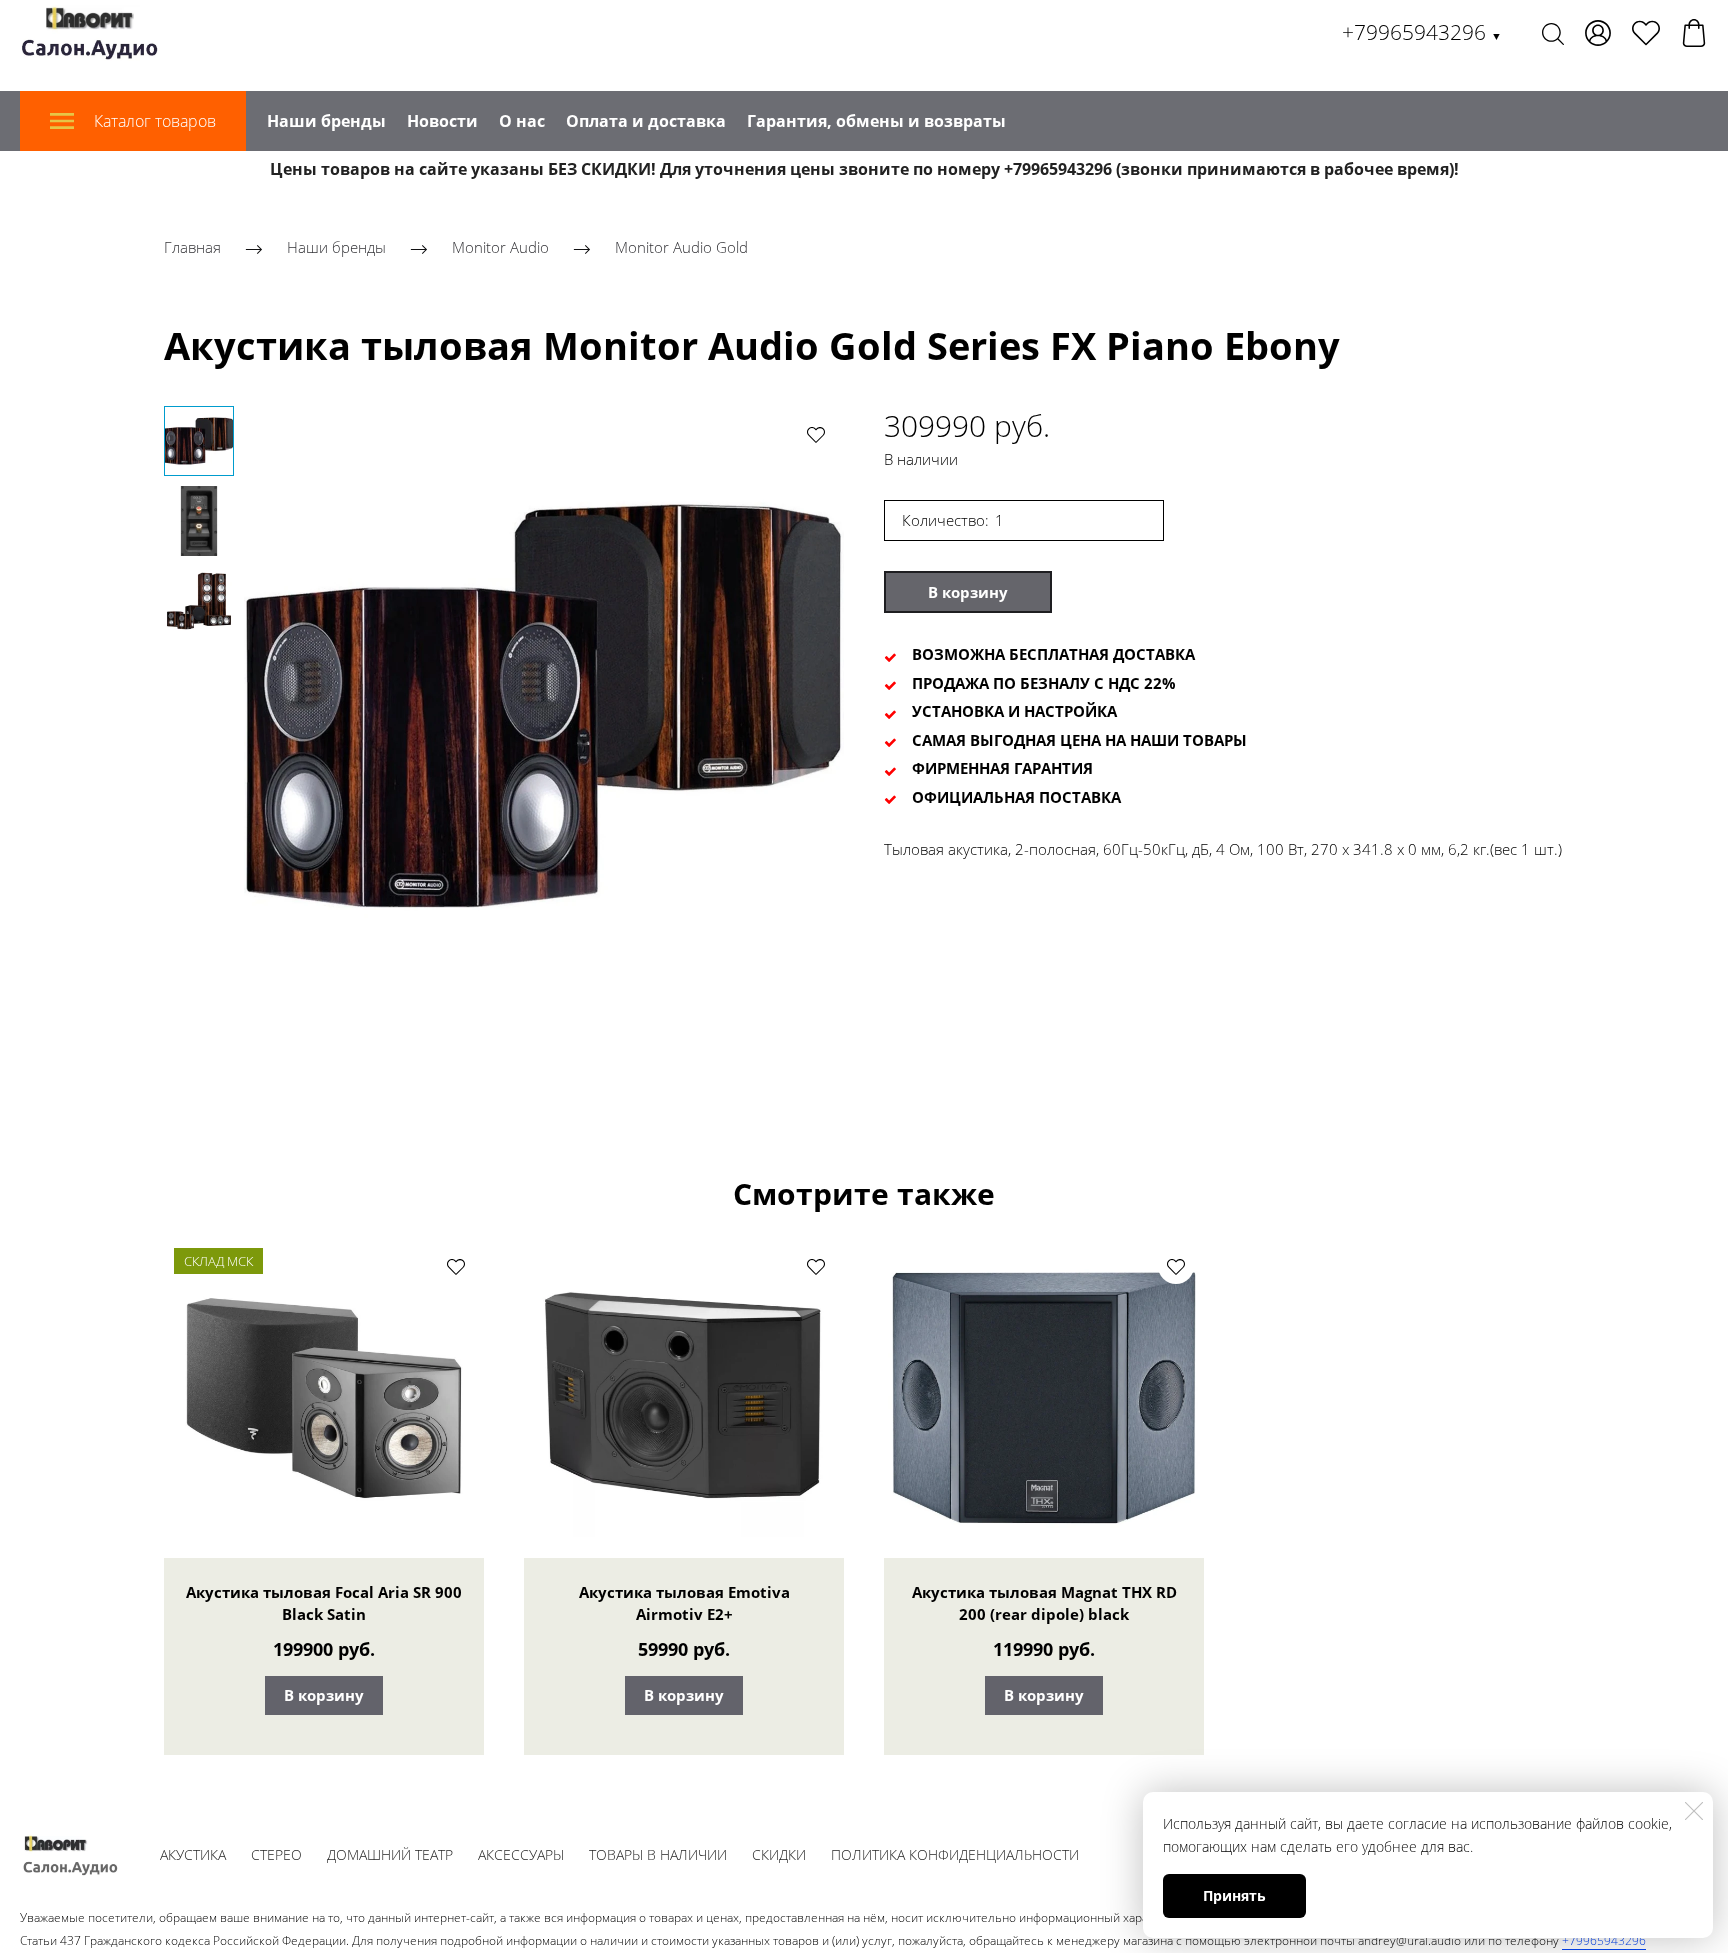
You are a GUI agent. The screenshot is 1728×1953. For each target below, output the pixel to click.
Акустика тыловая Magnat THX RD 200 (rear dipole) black (1044, 1603)
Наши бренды (326, 121)
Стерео (276, 1854)
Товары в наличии (658, 1854)
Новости (442, 121)
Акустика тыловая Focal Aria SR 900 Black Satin (324, 1603)
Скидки (779, 1854)
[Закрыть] (1694, 1811)
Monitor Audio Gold (681, 247)
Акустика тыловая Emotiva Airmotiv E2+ (684, 1603)
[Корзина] (1694, 33)
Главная (192, 247)
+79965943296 (1422, 32)
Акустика (193, 1854)
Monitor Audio (500, 247)
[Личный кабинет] (1598, 33)
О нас (522, 121)
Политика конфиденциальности (955, 1854)
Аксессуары (521, 1854)
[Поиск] (1553, 33)
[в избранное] (816, 434)
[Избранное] (1646, 33)
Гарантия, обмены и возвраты (876, 121)
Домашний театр (390, 1854)
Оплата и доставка (646, 121)
